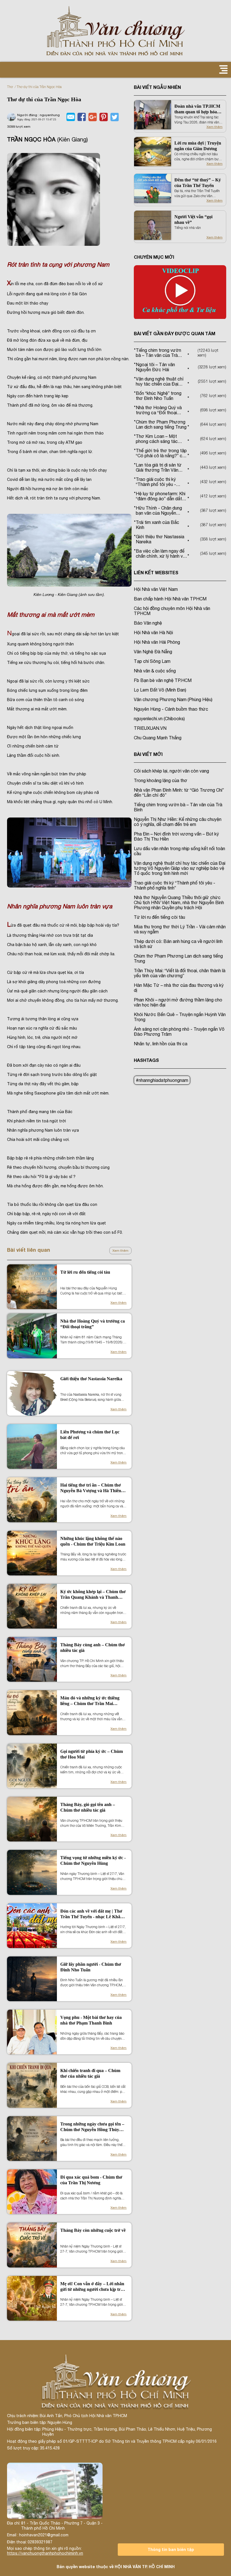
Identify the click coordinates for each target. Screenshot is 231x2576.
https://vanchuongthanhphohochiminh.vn (45, 2553)
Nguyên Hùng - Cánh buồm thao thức (171, 709)
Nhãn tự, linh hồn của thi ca (161, 1044)
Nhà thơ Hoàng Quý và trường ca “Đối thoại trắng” (93, 1324)
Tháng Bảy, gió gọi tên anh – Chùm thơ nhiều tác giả (88, 1807)
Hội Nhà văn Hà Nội (153, 632)
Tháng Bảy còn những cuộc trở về (93, 2230)
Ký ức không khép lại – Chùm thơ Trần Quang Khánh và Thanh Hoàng (93, 1595)
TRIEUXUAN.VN (150, 728)
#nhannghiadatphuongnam (162, 1080)
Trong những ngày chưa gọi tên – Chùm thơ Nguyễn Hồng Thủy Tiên (92, 2127)
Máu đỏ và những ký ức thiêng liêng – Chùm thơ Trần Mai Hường (90, 1701)
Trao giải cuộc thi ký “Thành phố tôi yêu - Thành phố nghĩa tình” (175, 885)
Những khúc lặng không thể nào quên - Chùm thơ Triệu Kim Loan (93, 1541)
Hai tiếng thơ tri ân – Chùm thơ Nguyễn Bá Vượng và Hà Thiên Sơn (91, 1488)
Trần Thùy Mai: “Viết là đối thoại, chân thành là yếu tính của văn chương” (180, 973)
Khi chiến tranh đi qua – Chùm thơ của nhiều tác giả (90, 2073)
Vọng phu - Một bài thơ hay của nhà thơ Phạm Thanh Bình (91, 2020)
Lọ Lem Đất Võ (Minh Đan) (160, 690)
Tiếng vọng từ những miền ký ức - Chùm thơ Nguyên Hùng (93, 1860)
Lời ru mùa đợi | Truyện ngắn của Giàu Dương (198, 146)
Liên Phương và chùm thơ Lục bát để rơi (90, 1435)
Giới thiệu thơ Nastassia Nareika (91, 1379)
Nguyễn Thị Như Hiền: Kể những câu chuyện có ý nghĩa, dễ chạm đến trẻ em (178, 822)
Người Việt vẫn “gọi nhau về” (193, 219)
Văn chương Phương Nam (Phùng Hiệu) (173, 699)
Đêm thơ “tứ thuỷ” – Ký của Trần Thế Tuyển (198, 183)
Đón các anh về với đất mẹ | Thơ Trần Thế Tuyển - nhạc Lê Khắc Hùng (91, 1914)
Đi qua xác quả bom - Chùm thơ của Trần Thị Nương (91, 2180)
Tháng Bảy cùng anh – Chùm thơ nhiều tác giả (93, 1648)
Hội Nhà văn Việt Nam (156, 589)
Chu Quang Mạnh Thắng (158, 738)
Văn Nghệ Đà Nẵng (153, 652)
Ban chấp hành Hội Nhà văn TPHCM (170, 599)
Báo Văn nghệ (148, 623)
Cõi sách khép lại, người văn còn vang (171, 771)
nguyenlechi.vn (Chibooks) (159, 719)
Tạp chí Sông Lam (152, 661)
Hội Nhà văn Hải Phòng (157, 642)
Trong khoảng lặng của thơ (161, 780)
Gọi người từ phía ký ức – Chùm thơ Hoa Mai (92, 1754)
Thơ (10, 87)
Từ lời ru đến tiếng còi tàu (85, 1272)
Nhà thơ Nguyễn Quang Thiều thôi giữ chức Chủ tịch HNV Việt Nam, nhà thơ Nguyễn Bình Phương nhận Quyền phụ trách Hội (179, 902)
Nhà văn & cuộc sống (155, 671)
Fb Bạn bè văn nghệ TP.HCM (163, 680)
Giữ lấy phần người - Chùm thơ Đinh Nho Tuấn (91, 1967)
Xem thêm (120, 1251)
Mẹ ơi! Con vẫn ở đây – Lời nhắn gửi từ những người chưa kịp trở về (92, 2287)
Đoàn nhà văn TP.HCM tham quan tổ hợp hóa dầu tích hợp (197, 109)
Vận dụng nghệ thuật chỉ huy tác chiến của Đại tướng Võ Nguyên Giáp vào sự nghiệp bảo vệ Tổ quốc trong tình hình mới (180, 868)
